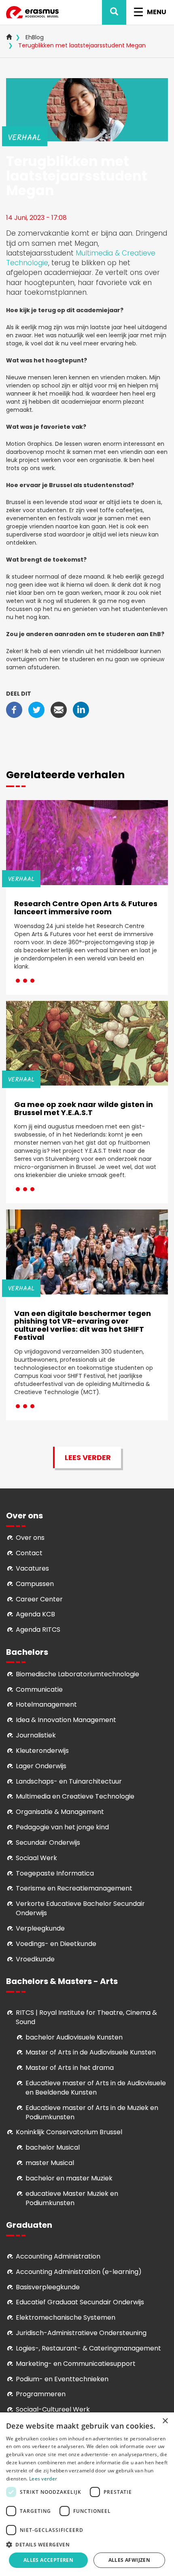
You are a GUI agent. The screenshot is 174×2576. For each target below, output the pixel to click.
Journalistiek (36, 1735)
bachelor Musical (53, 2147)
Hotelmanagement (46, 1704)
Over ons (30, 1538)
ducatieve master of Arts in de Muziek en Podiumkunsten (92, 2112)
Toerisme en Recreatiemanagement (74, 1888)
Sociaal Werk (36, 1858)
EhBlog (35, 37)
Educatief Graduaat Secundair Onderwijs (80, 2302)
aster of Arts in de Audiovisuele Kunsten (93, 2052)
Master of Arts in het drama (70, 2068)
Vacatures (32, 1568)
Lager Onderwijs (41, 1766)
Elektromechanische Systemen (66, 2317)
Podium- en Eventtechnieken (62, 2379)
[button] (87, 2544)
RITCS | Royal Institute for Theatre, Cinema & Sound (86, 2017)
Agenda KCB (35, 1614)
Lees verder (88, 1457)
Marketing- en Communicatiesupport (76, 2364)
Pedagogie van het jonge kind (62, 1827)
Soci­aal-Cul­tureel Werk (53, 2409)
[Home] (32, 12)
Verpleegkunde (40, 1928)
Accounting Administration (58, 2256)
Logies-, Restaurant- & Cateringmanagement (88, 2348)
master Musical (50, 2163)
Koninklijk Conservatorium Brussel (69, 2132)
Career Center (39, 1599)
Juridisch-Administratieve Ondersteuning (81, 2333)
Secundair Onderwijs (48, 1843)
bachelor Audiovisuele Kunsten (74, 2037)
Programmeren (41, 2394)
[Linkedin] (81, 709)
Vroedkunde (35, 1959)
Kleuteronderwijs (42, 1751)
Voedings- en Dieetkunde (56, 1944)
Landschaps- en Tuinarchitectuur (69, 1781)
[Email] (59, 709)
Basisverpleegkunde (48, 2287)
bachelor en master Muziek (69, 2178)
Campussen (35, 1584)
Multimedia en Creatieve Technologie (75, 1796)
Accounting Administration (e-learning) (79, 2272)
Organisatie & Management (60, 1812)
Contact (29, 1553)
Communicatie (39, 1689)
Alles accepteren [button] (48, 2560)
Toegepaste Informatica (55, 1873)
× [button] (165, 2421)
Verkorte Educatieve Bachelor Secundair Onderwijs (80, 1908)
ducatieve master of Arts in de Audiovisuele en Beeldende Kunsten (96, 2088)
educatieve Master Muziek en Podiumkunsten (72, 2198)
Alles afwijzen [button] (129, 2560)
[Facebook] (14, 709)
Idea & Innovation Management (66, 1720)
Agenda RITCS (38, 1630)
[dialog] (87, 2494)
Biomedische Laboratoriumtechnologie (77, 1674)
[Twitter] (36, 709)
